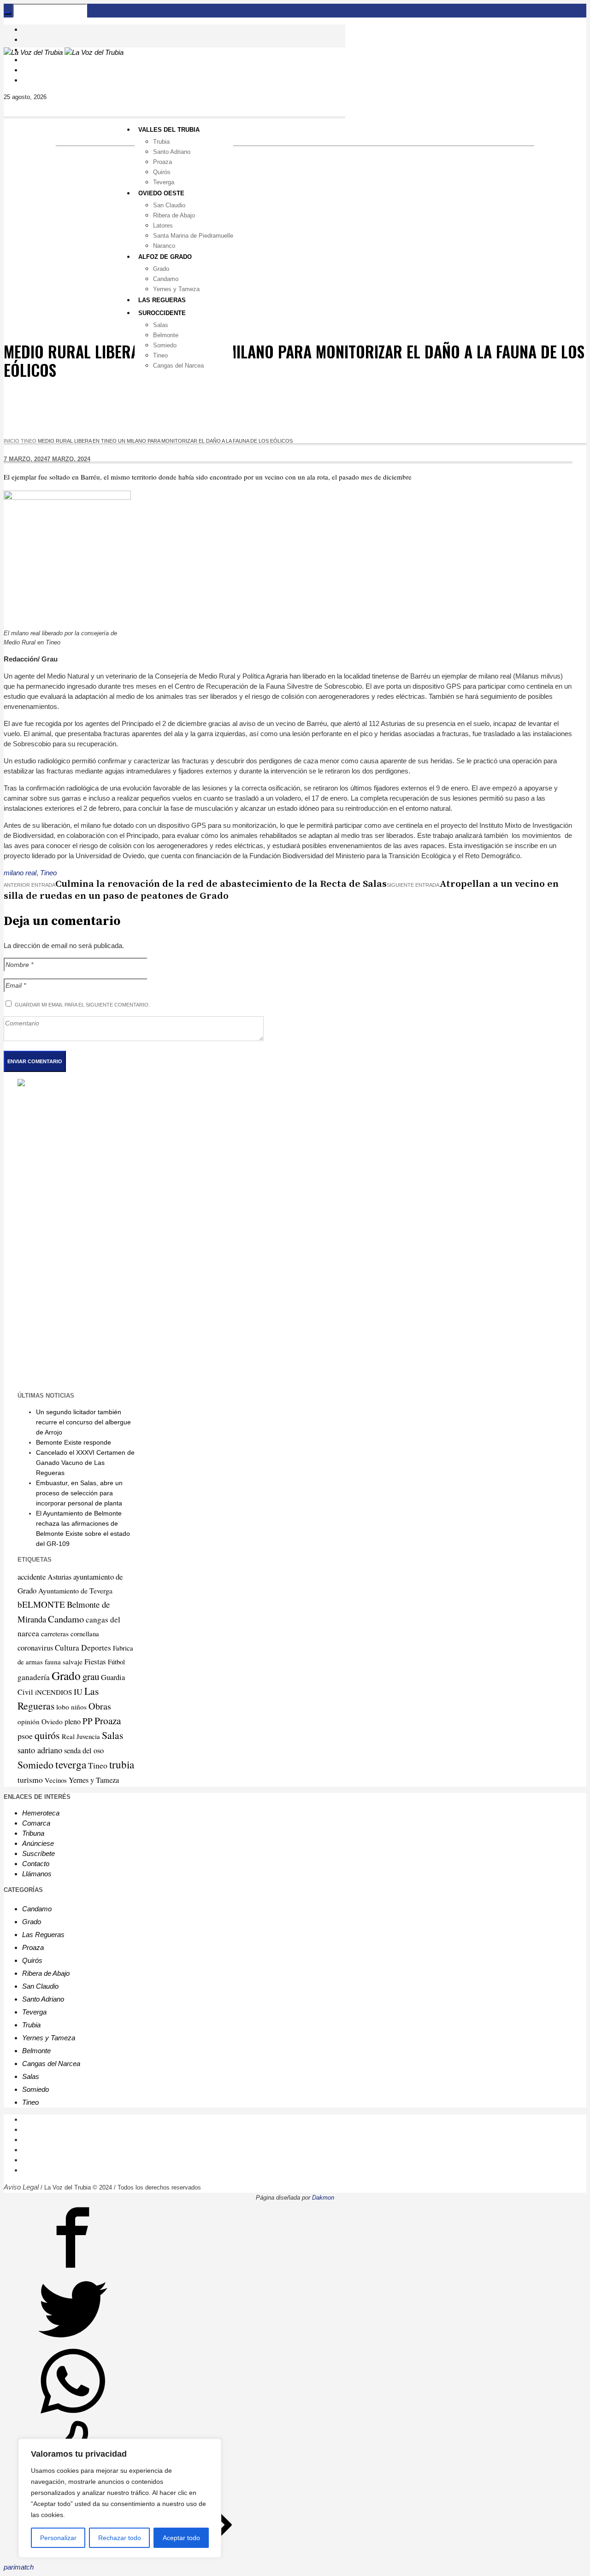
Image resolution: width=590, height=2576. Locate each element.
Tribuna (33, 1833)
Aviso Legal (21, 2187)
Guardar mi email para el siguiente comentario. (82, 1005)
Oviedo (52, 1721)
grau (91, 1676)
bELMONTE (41, 1604)
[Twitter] (304, 2140)
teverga (71, 1764)
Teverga (34, 2012)
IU (78, 1692)
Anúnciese (38, 1843)
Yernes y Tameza (94, 1780)
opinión (29, 1721)
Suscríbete (38, 1853)
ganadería (34, 1677)
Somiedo (35, 1765)
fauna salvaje (64, 1662)
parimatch (19, 2567)
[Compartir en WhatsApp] (73, 2413)
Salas (112, 1735)
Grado (66, 1675)
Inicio (12, 441)
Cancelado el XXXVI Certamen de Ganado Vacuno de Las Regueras (85, 1463)
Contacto (36, 1864)
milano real (20, 873)
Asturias (59, 1577)
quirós (47, 1735)
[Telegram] (27, 70)
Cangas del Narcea (51, 2064)
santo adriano (40, 1750)
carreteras (55, 1633)
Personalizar (58, 2538)
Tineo (29, 441)
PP (88, 1721)
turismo (30, 1780)
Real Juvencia (81, 1736)
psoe (25, 1736)
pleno (73, 1721)
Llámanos (37, 1874)
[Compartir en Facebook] (73, 2269)
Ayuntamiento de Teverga (75, 1590)
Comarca (36, 1823)
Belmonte (36, 2051)
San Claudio (40, 1986)
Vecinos (56, 1780)
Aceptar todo (181, 2538)
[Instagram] (27, 39)
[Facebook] (27, 29)
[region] (120, 2498)
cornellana (85, 1634)
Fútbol (116, 1662)
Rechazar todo (120, 2538)
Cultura (67, 1648)
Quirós (32, 1960)
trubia (122, 1764)
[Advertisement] (295, 216)
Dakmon (323, 2198)
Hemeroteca (41, 1813)
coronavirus (35, 1648)
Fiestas (95, 1661)
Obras (100, 1706)
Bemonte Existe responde (74, 1442)
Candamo (66, 1619)
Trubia (31, 2025)
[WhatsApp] (27, 80)
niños (79, 1707)
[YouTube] (27, 60)
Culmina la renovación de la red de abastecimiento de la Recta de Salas (221, 884)
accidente (32, 1577)
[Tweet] (73, 2341)
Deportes (96, 1648)
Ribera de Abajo (46, 1973)
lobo (63, 1707)
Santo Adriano (43, 1999)
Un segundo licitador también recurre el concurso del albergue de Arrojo (83, 1422)
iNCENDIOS (53, 1692)
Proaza (108, 1721)
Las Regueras (43, 1935)
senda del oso (84, 1751)
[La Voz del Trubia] (64, 52)
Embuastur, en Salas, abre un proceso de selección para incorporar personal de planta (79, 1493)
